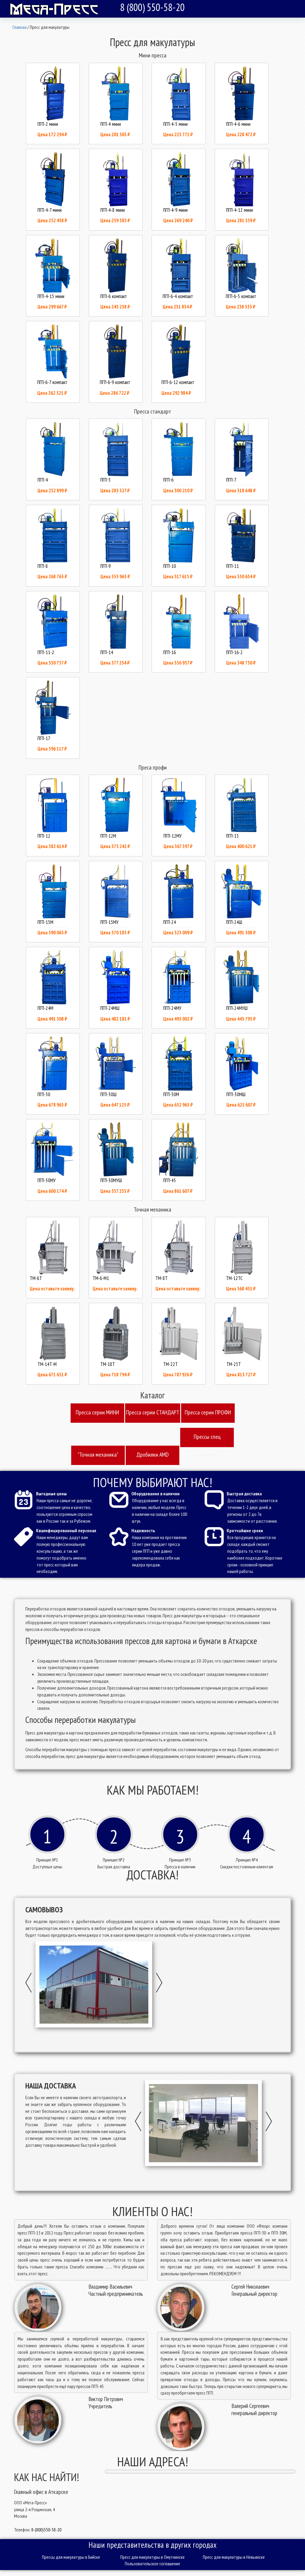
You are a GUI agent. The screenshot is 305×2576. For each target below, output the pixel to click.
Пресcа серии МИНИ (97, 1412)
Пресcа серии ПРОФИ (208, 1412)
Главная (20, 27)
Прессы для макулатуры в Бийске (71, 2557)
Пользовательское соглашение (152, 2564)
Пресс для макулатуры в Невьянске (234, 2557)
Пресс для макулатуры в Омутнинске (152, 2557)
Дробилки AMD (152, 1455)
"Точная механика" (98, 1455)
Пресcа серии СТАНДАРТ (153, 1412)
